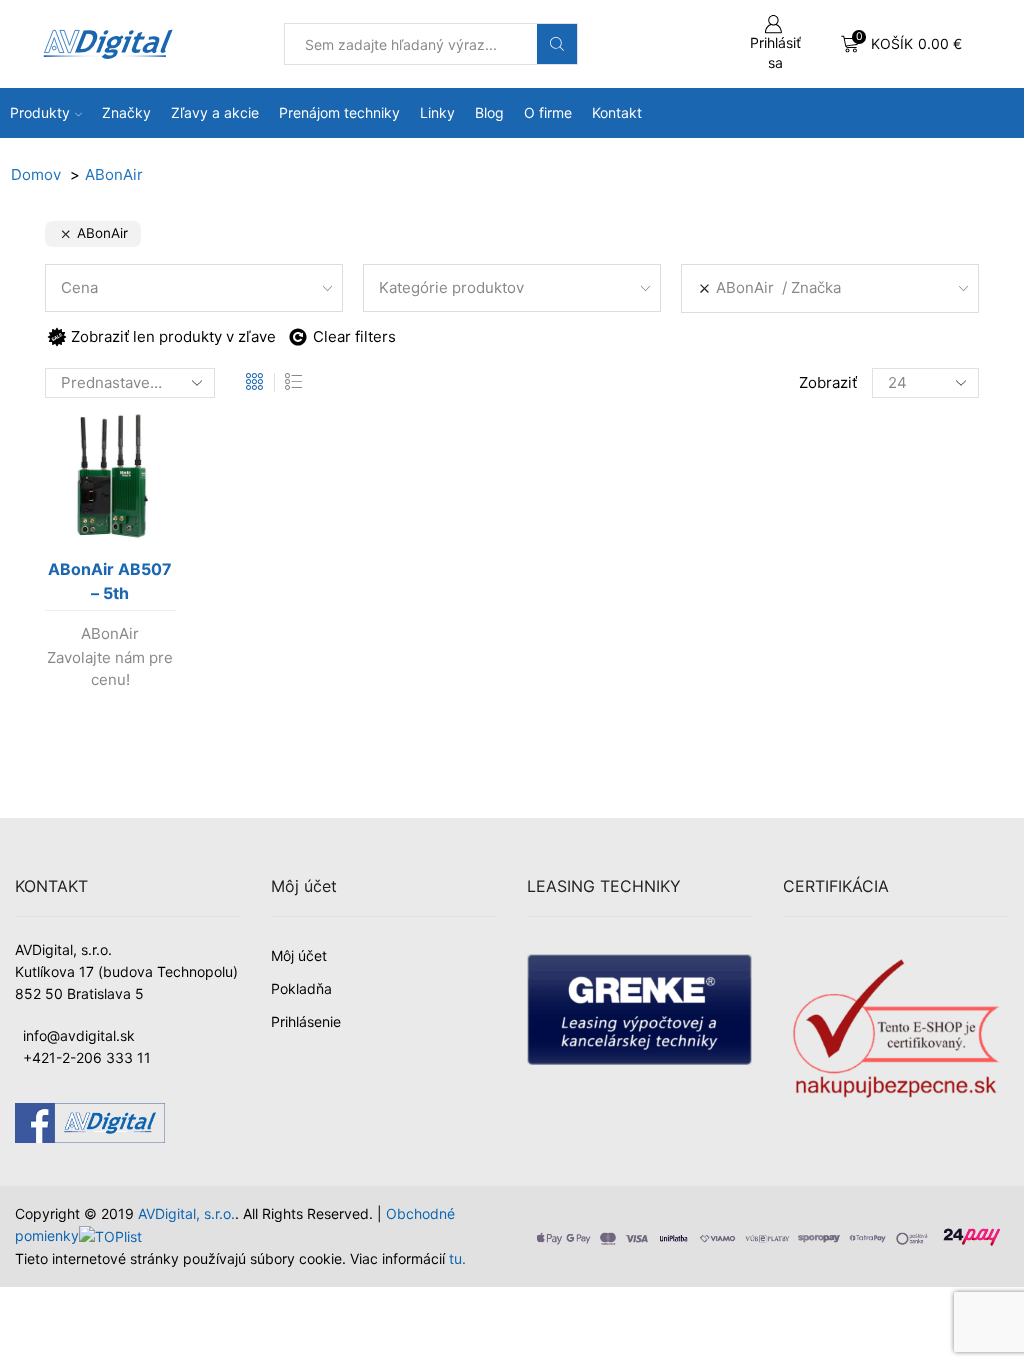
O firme (548, 112)
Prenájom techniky (339, 112)
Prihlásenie (306, 1021)
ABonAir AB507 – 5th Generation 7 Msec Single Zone (110, 585)
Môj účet (299, 955)
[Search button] (557, 44)
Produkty (40, 112)
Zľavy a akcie (215, 112)
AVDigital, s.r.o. (186, 1213)
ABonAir (110, 633)
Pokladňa (301, 988)
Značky (126, 112)
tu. (457, 1258)
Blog (489, 112)
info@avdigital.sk (79, 1035)
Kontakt (617, 112)
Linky (437, 112)
